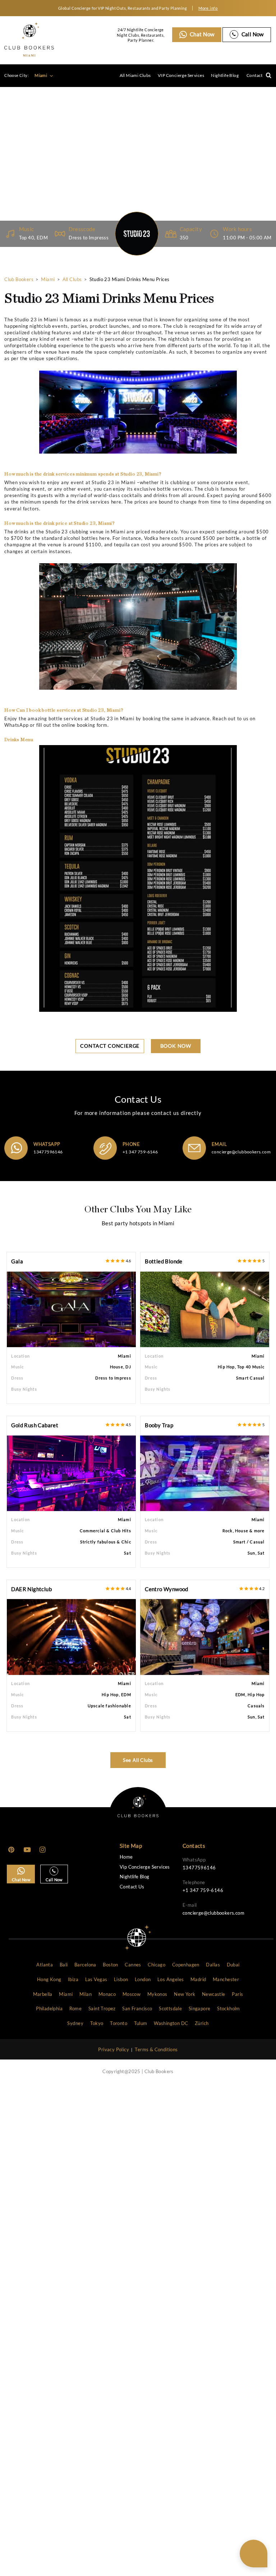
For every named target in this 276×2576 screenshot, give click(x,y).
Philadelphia (49, 2008)
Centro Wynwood (167, 1589)
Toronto (119, 2023)
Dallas (213, 1965)
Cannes (133, 1965)
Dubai (233, 1965)
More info (208, 8)
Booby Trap (159, 1425)
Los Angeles (171, 1979)
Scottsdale (170, 2008)
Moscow (132, 1994)
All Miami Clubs (135, 75)
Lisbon (121, 1979)
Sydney (75, 2023)
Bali (64, 1965)
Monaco (107, 1994)
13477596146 (48, 1152)
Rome (76, 2008)
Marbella (43, 1994)
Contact (255, 75)
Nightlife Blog (225, 75)
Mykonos (157, 1994)
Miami (41, 75)
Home (126, 1857)
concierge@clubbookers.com (241, 1152)
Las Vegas (96, 1979)
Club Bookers (19, 279)
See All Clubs (138, 1760)
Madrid (198, 1979)
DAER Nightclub (31, 1589)
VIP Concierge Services (181, 75)
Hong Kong (49, 1979)
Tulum (141, 2023)
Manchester (226, 1979)
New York (185, 1994)
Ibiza (73, 1979)
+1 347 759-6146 (140, 1152)
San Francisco (137, 2008)
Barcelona (85, 1965)
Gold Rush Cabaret (35, 1425)
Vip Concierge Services (145, 1867)
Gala (17, 1261)
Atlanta (45, 1965)
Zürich (202, 2023)
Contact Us (132, 1887)
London (143, 1979)
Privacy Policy (114, 2049)
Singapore (200, 2008)
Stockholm (229, 2008)
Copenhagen (186, 1965)
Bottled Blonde (164, 1261)
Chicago (157, 1965)
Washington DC (171, 2023)
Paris (237, 1994)
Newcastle (214, 1994)
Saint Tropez (102, 2008)
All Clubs (72, 279)
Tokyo (97, 2023)
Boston (110, 1965)
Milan (86, 1994)
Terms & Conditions (156, 2049)
